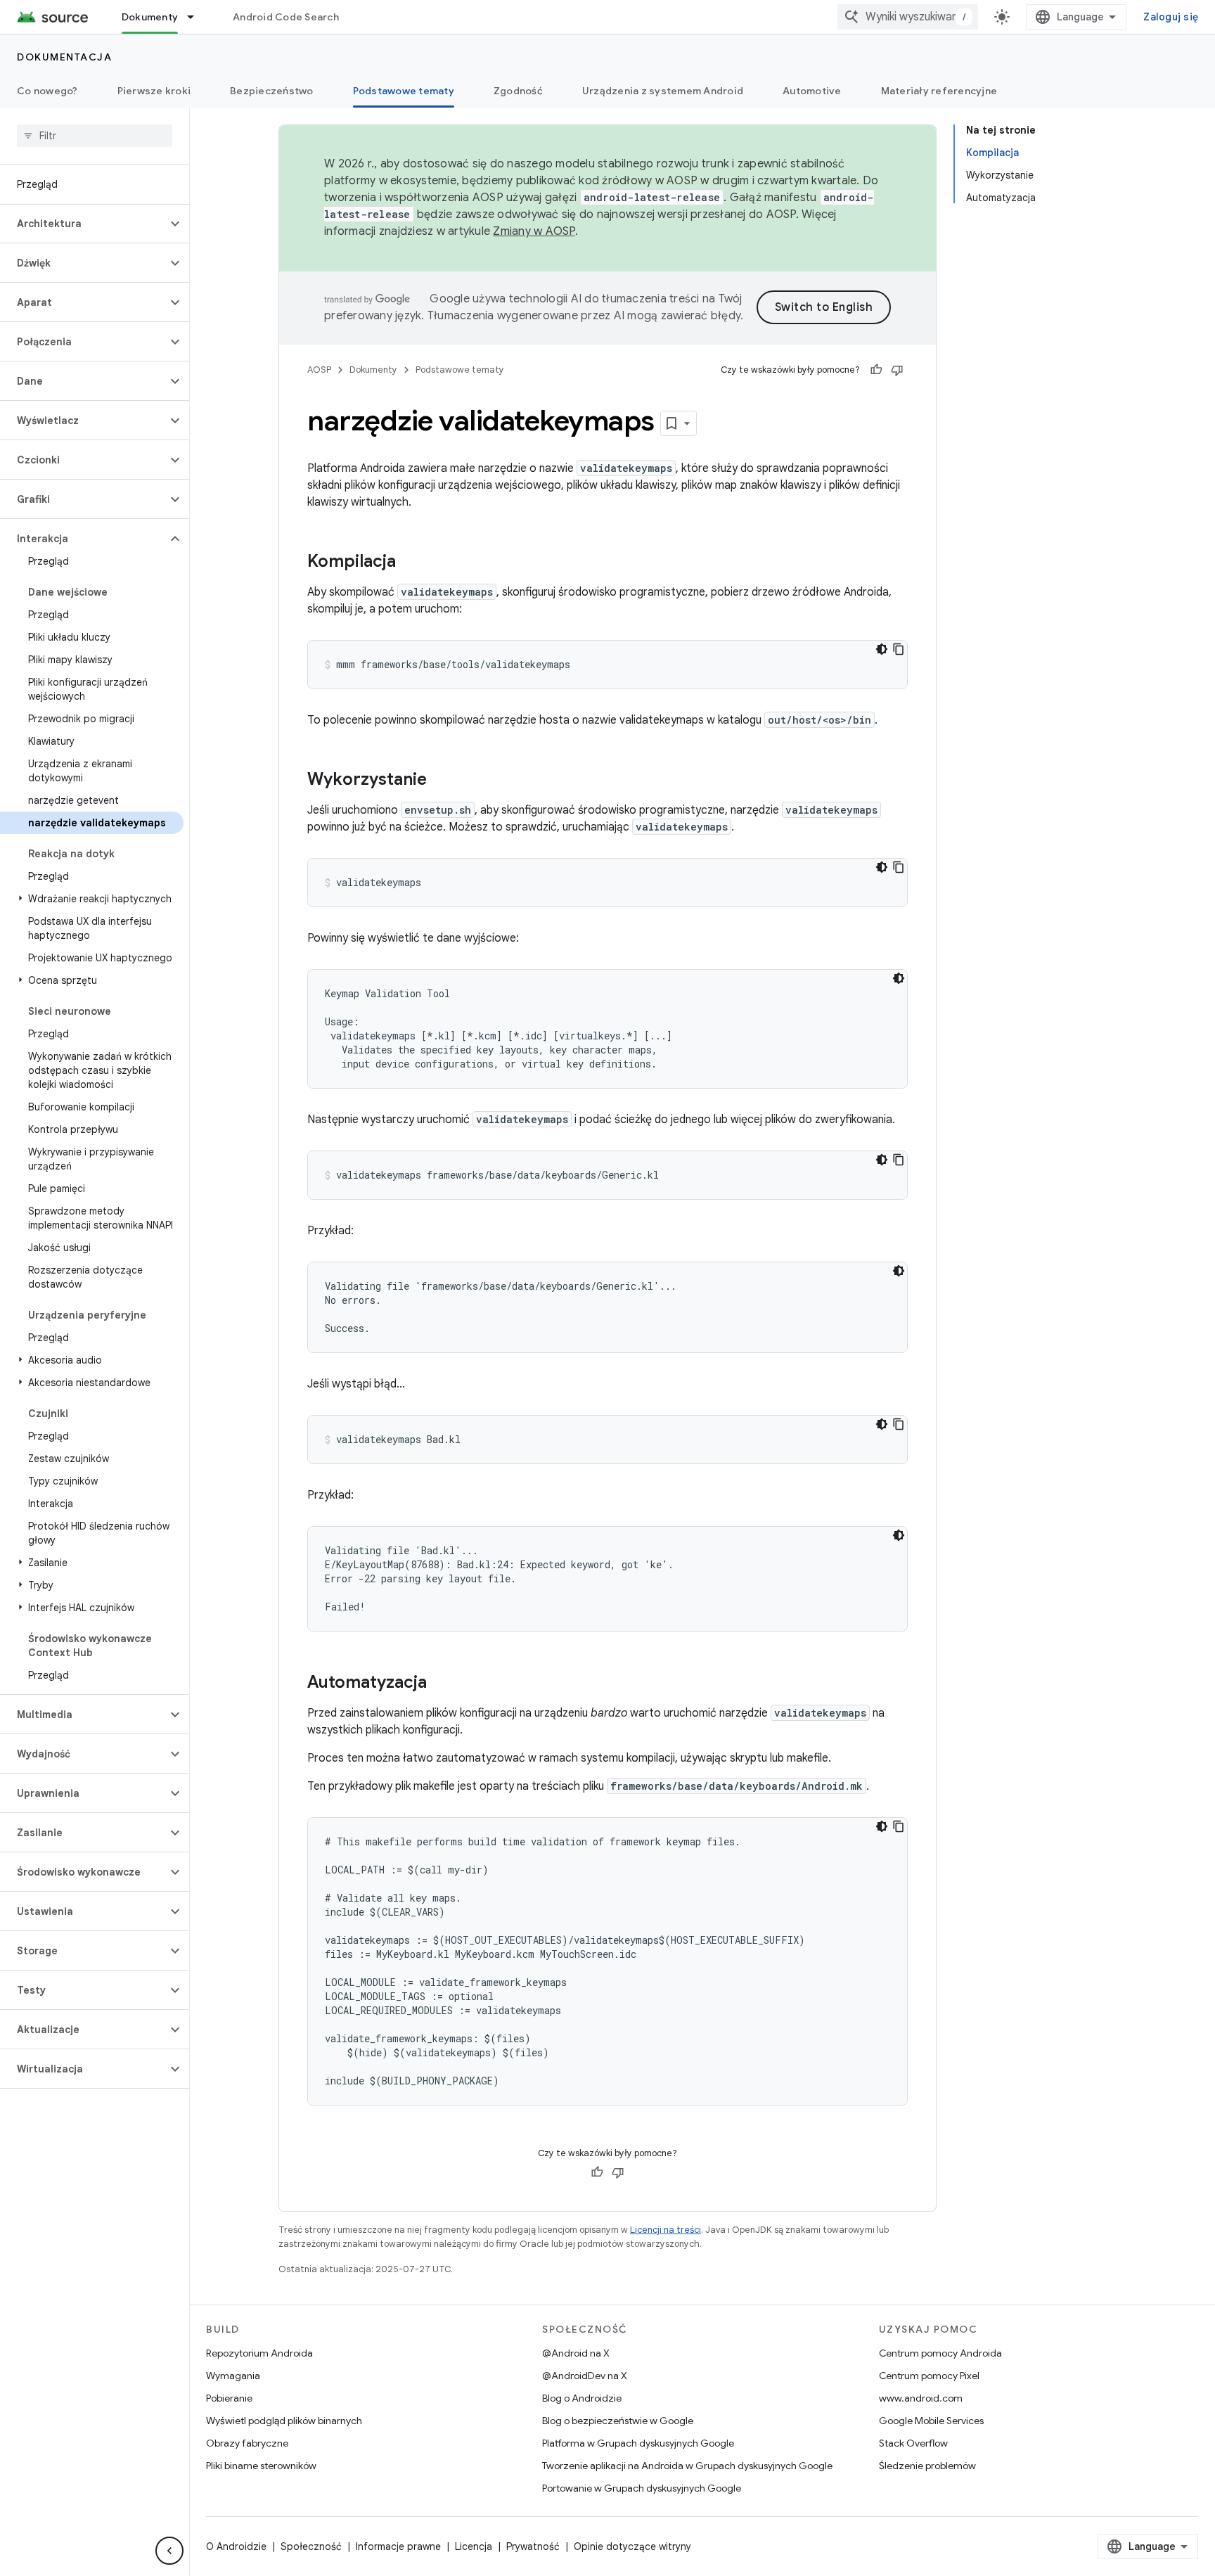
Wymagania (233, 2376)
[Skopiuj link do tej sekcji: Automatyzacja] (441, 1684)
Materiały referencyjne (939, 91)
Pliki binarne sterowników (261, 2466)
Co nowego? (47, 91)
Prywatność (533, 2546)
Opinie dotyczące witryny (632, 2546)
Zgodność (518, 91)
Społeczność (311, 2546)
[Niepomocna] (897, 370)
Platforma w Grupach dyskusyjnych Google (638, 2443)
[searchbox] (95, 136)
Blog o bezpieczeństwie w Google (618, 2421)
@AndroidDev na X (585, 2376)
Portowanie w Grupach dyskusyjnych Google (642, 2488)
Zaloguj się (1171, 17)
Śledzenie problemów (927, 2466)
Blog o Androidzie (582, 2398)
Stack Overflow (913, 2443)
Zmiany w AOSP (534, 231)
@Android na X (576, 2353)
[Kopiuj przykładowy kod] (899, 649)
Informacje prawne (398, 2546)
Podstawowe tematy (404, 91)
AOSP (319, 370)
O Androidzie (236, 2546)
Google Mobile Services (931, 2421)
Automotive (812, 91)
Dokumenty (150, 17)
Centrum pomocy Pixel (929, 2376)
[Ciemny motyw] (882, 649)
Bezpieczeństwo (272, 91)
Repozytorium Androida (259, 2353)
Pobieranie (229, 2398)
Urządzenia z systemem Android (663, 91)
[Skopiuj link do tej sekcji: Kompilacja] (410, 563)
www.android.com (921, 2398)
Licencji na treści (666, 2230)
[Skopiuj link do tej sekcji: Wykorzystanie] (441, 781)
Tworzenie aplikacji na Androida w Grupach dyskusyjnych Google (687, 2466)
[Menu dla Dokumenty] (197, 17)
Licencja (474, 2546)
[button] (83, 224)
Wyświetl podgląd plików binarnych (284, 2421)
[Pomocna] (876, 370)
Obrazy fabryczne (247, 2443)
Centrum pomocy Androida (940, 2353)
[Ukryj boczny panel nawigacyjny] (169, 2551)
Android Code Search (286, 17)
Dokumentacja (64, 57)
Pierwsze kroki (154, 91)
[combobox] (908, 17)
